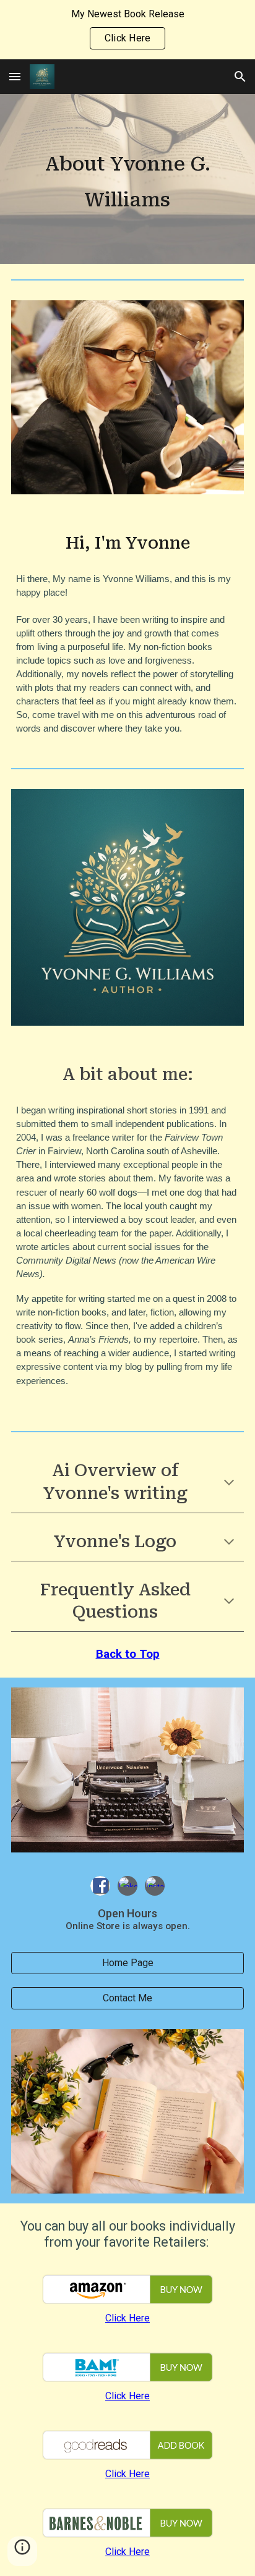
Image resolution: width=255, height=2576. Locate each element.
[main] (127, 179)
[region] (127, 30)
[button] (15, 76)
